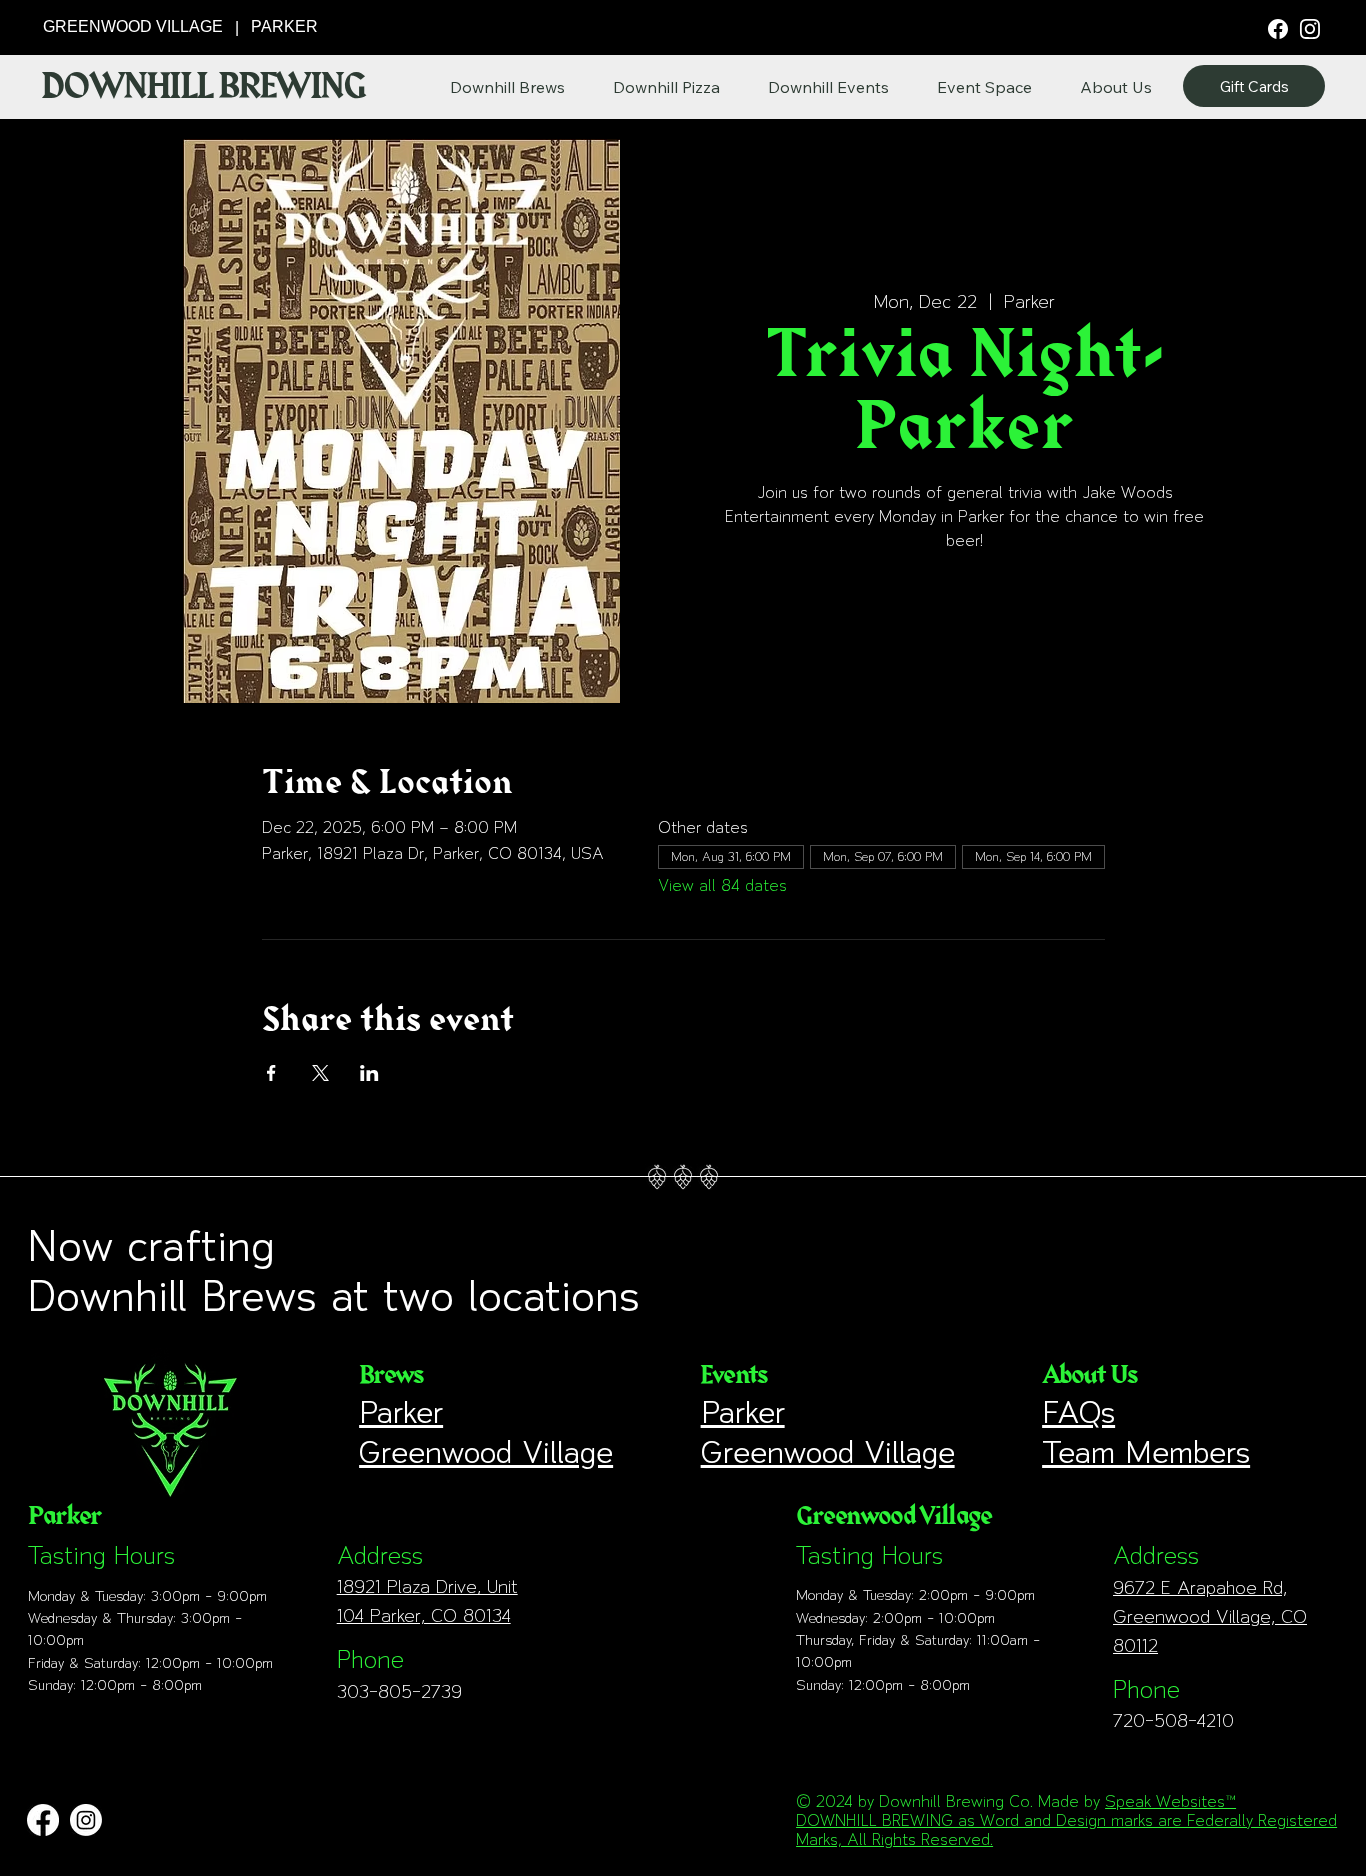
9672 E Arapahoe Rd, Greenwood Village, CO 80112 (1210, 1616)
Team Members (1146, 1452)
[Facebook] (1277, 27)
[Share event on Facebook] (271, 1073)
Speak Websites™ (1170, 1801)
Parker (401, 1412)
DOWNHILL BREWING (202, 87)
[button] (1116, 87)
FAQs (1078, 1412)
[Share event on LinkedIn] (369, 1073)
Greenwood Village (486, 1452)
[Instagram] (1310, 28)
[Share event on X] (320, 1073)
